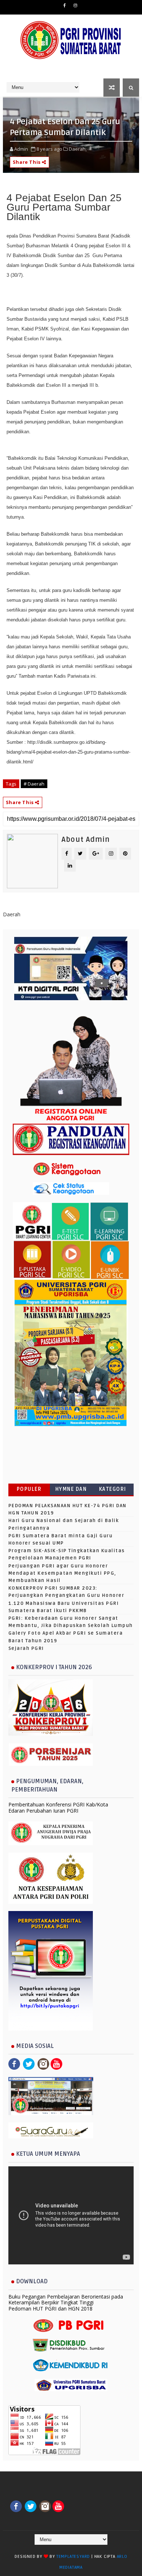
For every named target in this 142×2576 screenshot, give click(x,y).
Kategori (113, 1489)
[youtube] (56, 2063)
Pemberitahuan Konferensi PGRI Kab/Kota (58, 1804)
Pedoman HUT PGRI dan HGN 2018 (50, 2309)
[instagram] (75, 5)
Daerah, (78, 149)
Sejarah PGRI (26, 1648)
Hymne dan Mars (71, 1491)
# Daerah (34, 784)
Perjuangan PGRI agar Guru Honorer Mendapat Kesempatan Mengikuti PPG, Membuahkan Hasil (62, 1573)
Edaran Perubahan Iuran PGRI (43, 1811)
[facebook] (65, 5)
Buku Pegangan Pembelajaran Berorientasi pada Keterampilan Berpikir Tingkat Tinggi (66, 2300)
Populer (29, 1489)
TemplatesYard (73, 2557)
